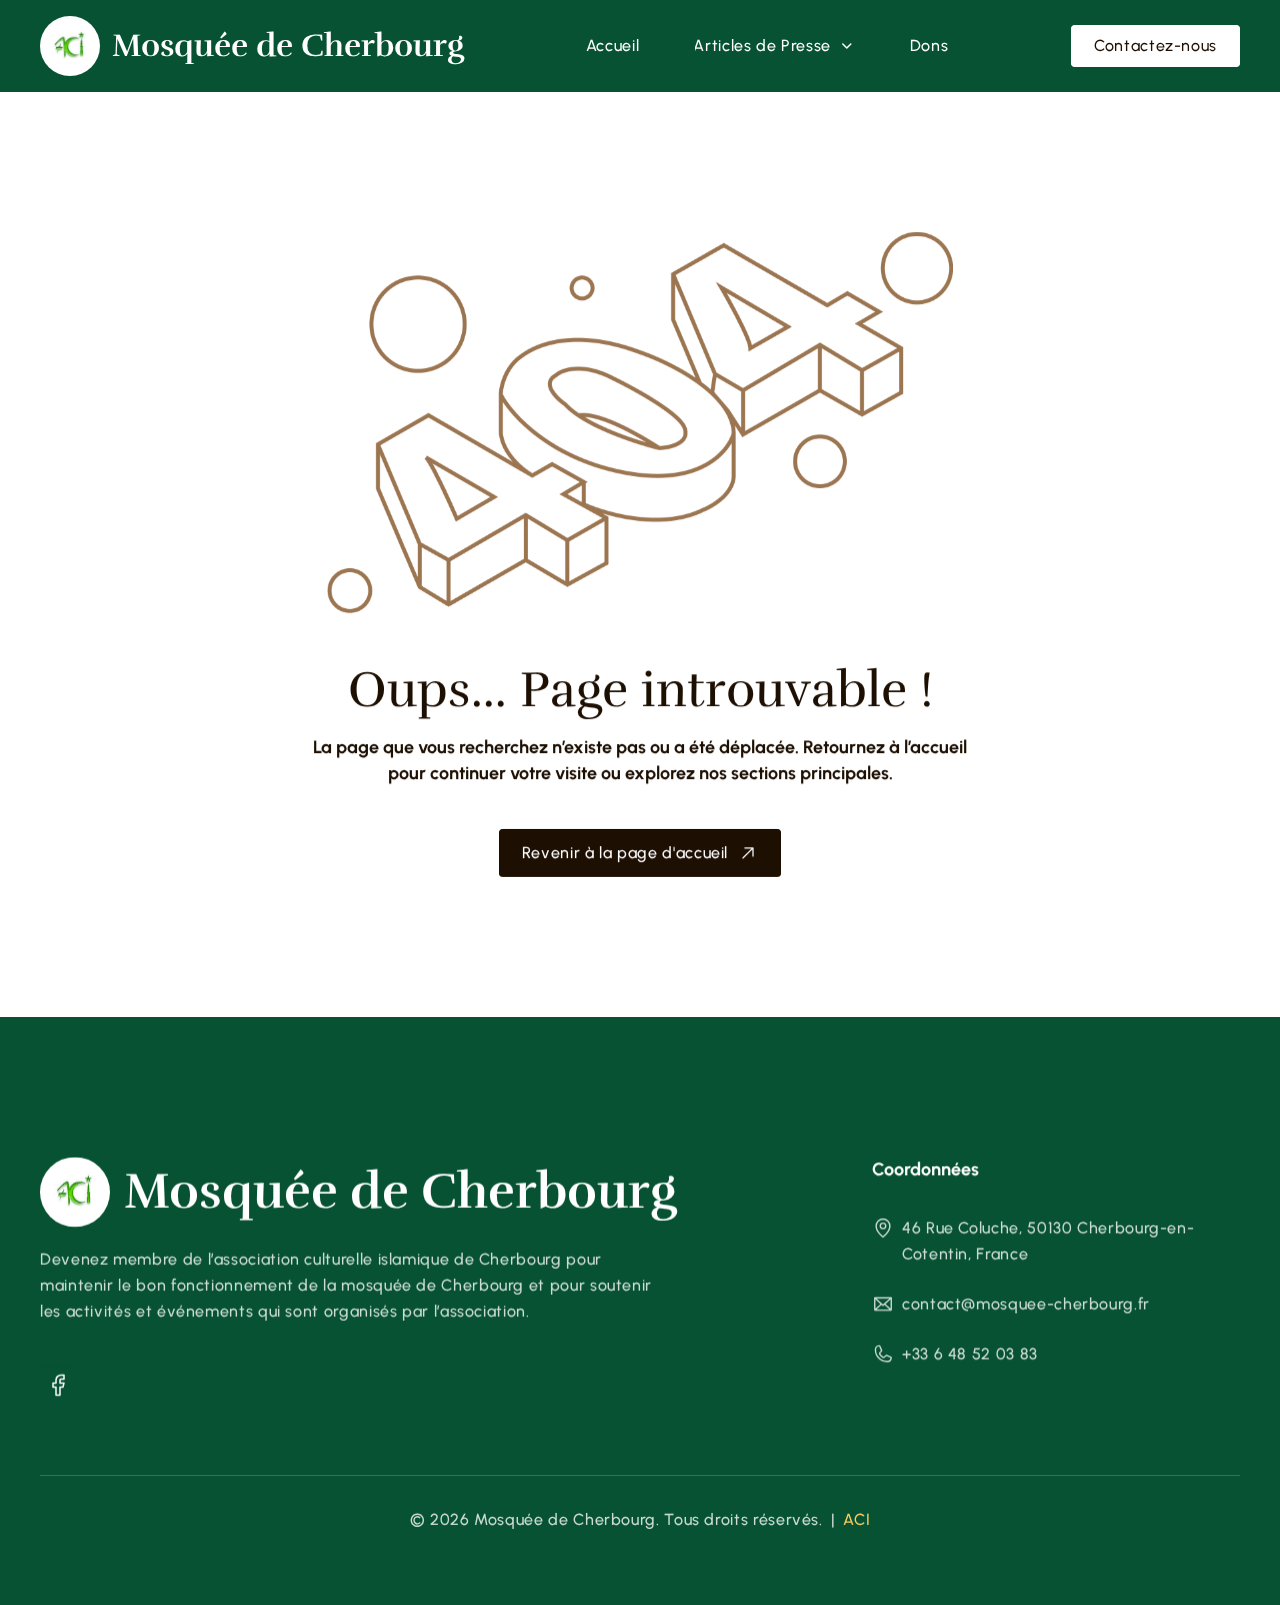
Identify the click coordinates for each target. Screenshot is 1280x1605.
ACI (856, 1519)
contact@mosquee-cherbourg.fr (1026, 1303)
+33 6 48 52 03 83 (970, 1353)
